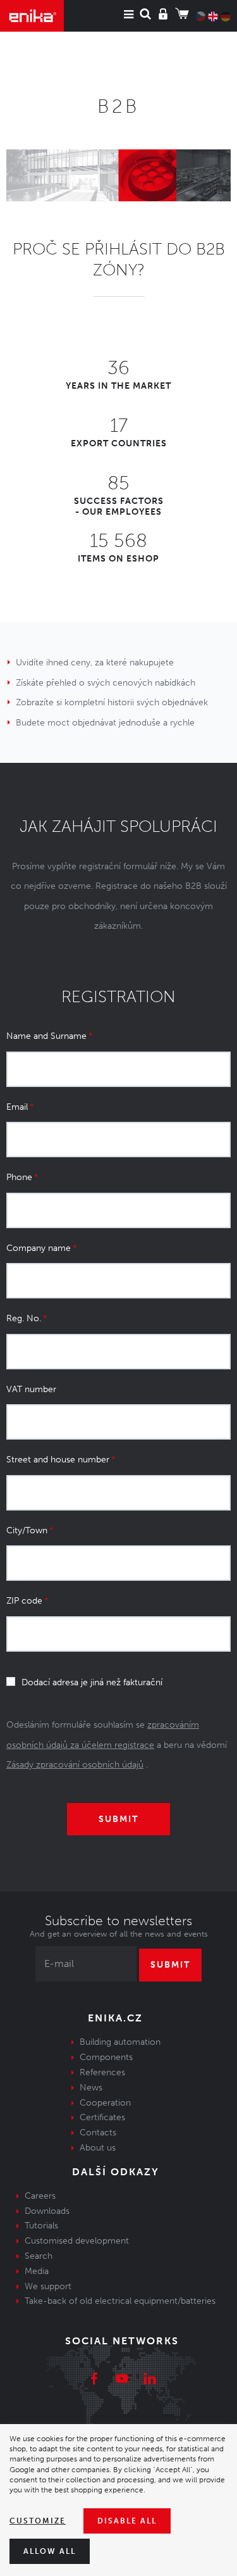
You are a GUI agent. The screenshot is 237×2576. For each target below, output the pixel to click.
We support (48, 2286)
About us (98, 2148)
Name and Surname (46, 1036)
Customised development (77, 2241)
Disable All (127, 2521)
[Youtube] (122, 2380)
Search (39, 2256)
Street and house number (58, 1460)
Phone (19, 1177)
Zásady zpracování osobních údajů (75, 1765)
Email (17, 1107)
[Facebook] (94, 2380)
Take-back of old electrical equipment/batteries (120, 2301)
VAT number (31, 1389)
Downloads (47, 2211)
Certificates (102, 2117)
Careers (40, 2196)
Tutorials (41, 2226)
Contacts (98, 2133)
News (91, 2088)
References (102, 2072)
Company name (39, 1248)
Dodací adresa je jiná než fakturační (92, 1682)
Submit (170, 1965)
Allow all (50, 2551)
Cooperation (105, 2103)
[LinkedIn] (150, 2380)
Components (106, 2057)
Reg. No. (24, 1318)
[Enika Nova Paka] (32, 16)
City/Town (27, 1530)
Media (37, 2271)
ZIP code (24, 1601)
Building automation (120, 2042)
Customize (38, 2521)
